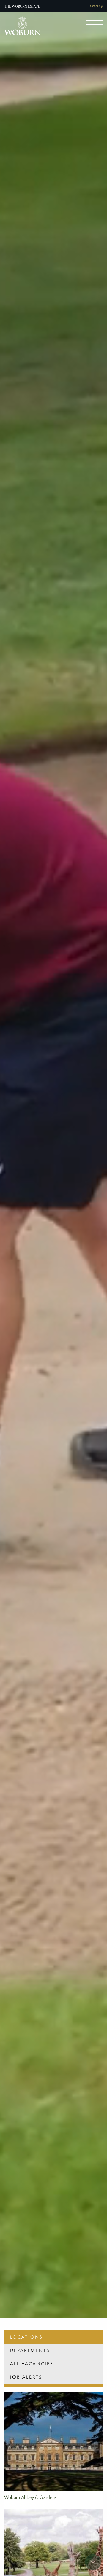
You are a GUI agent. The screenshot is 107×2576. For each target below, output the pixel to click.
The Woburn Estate (22, 6)
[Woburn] (23, 26)
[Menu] (95, 24)
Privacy (96, 6)
